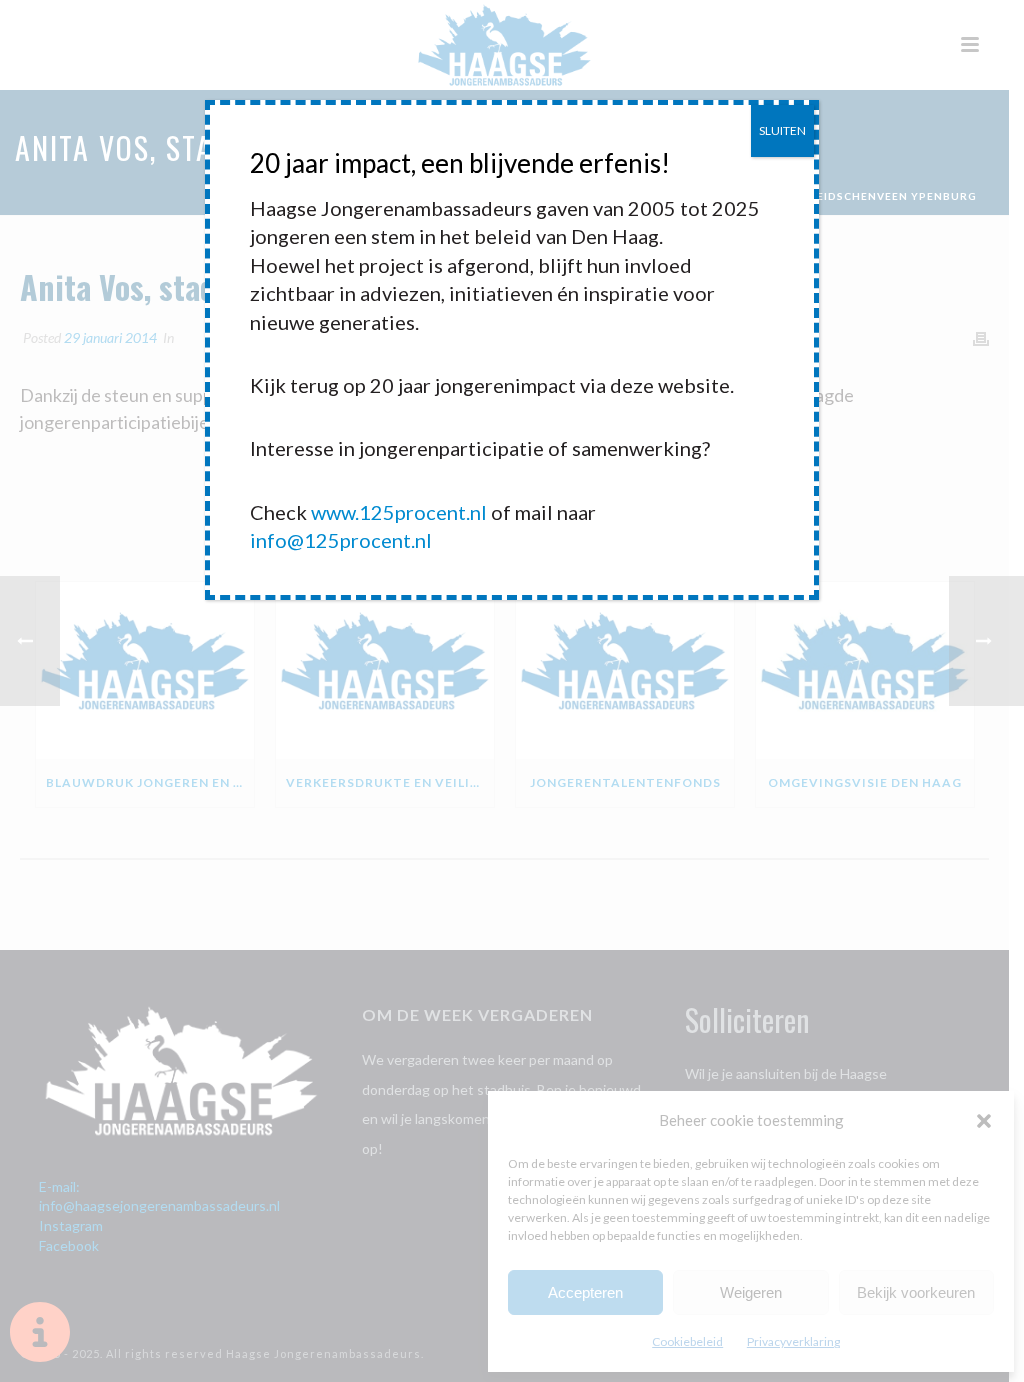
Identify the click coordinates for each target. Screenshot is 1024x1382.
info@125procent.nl (341, 540)
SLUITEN (782, 130)
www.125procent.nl (399, 512)
